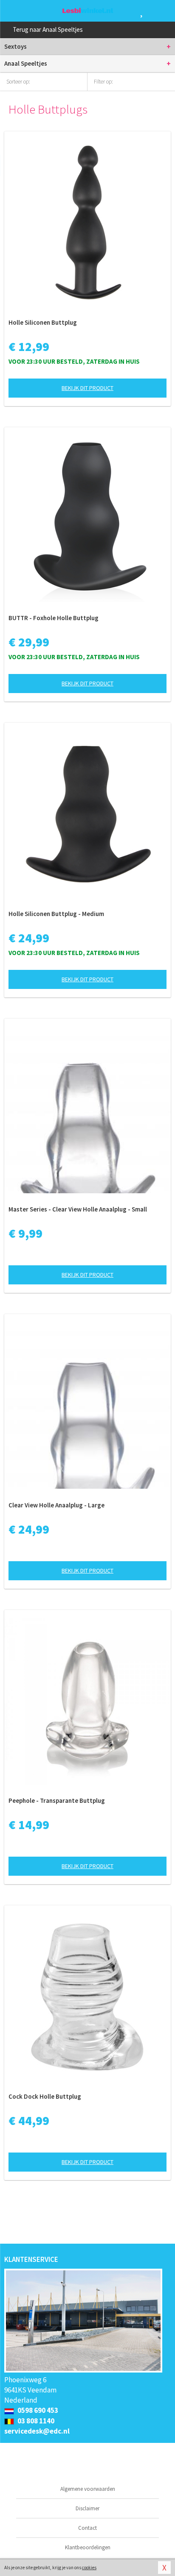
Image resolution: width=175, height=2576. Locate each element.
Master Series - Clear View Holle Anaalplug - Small (78, 1209)
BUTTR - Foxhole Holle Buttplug (54, 618)
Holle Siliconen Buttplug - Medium (56, 914)
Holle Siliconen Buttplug (43, 322)
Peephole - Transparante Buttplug (57, 1800)
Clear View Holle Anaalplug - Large (56, 1505)
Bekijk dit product (87, 388)
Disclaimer (87, 2508)
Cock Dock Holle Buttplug (45, 2096)
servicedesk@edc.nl (37, 2431)
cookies (89, 2568)
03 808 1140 (35, 2421)
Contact (87, 2528)
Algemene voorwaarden (88, 2489)
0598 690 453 (37, 2410)
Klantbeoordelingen (88, 2547)
